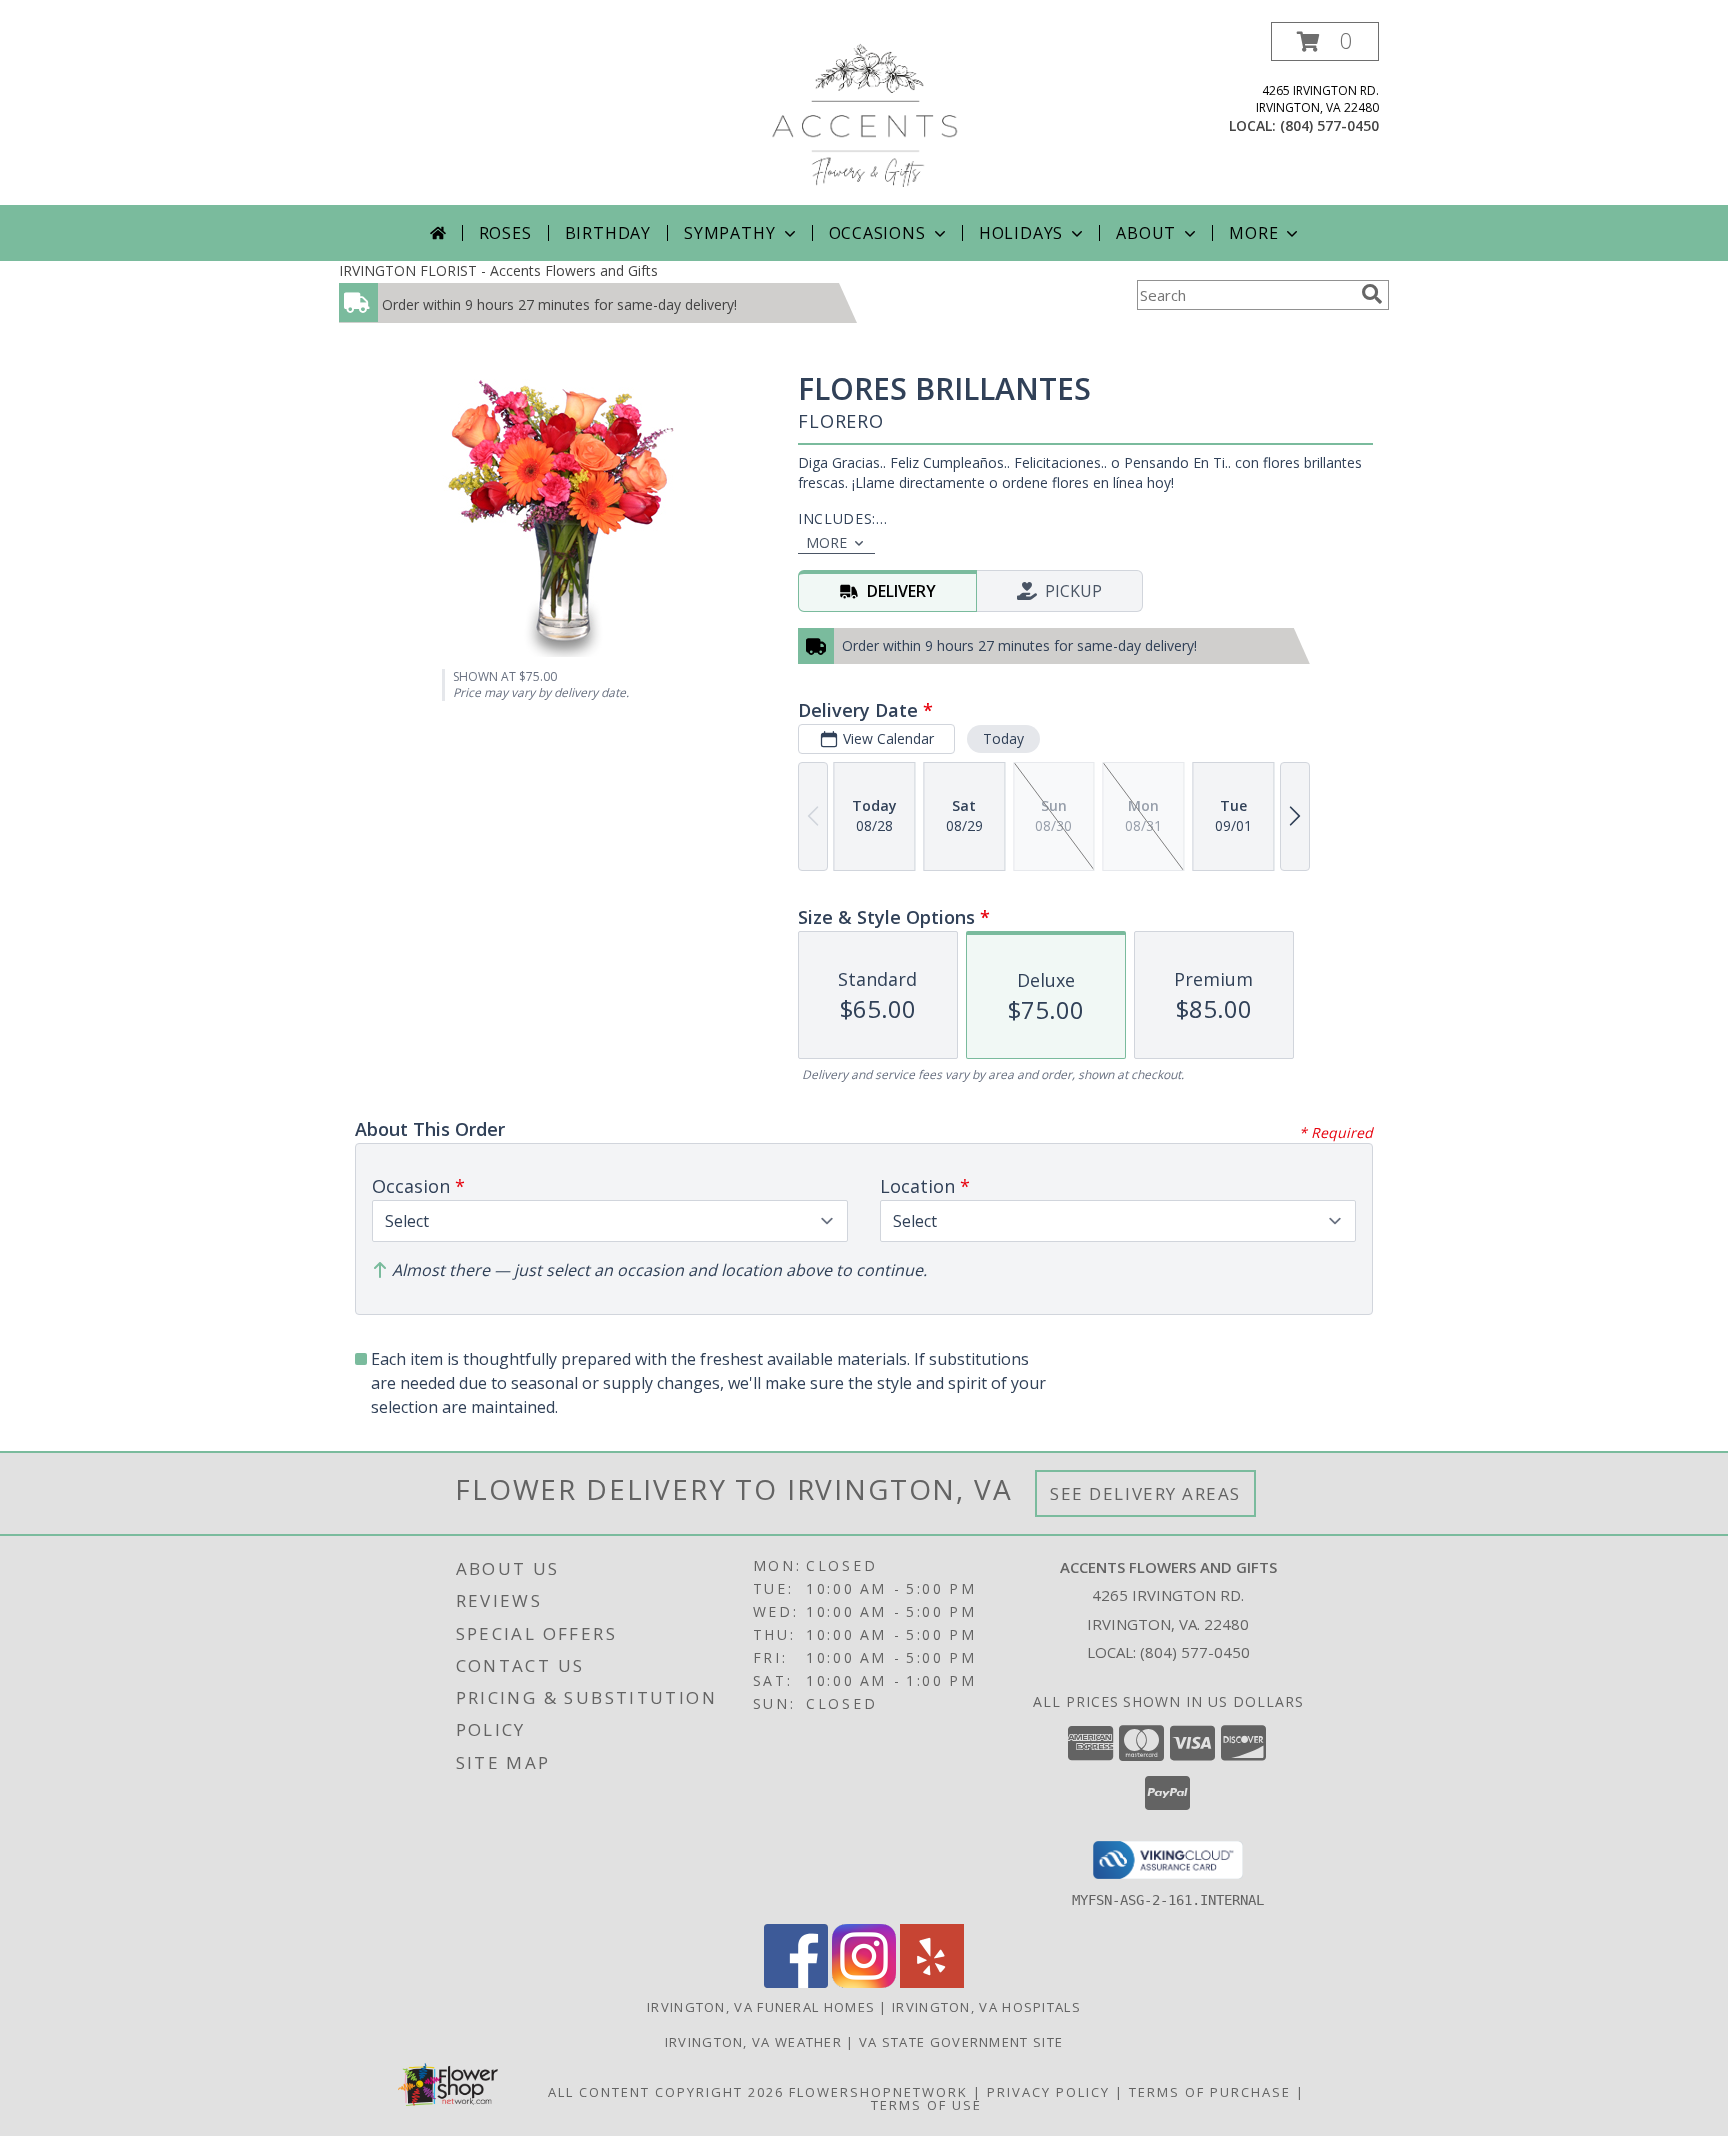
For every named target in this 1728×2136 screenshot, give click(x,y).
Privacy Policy (1048, 2092)
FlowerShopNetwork (878, 2092)
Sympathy (729, 233)
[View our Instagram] (864, 1982)
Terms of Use (926, 2105)
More (1253, 233)
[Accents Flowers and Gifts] (863, 113)
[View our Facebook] (796, 1982)
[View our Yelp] (932, 1982)
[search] (1372, 294)
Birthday (608, 233)
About (1146, 233)
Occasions (877, 233)
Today (1003, 738)
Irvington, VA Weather (753, 2042)
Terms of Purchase (1210, 2092)
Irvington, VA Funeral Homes (761, 2007)
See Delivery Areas (1145, 1493)
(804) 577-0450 (1329, 125)
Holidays (1021, 233)
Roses (505, 233)
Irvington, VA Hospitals (986, 2007)
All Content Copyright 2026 (666, 2092)
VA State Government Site (961, 2042)
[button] (1325, 41)
